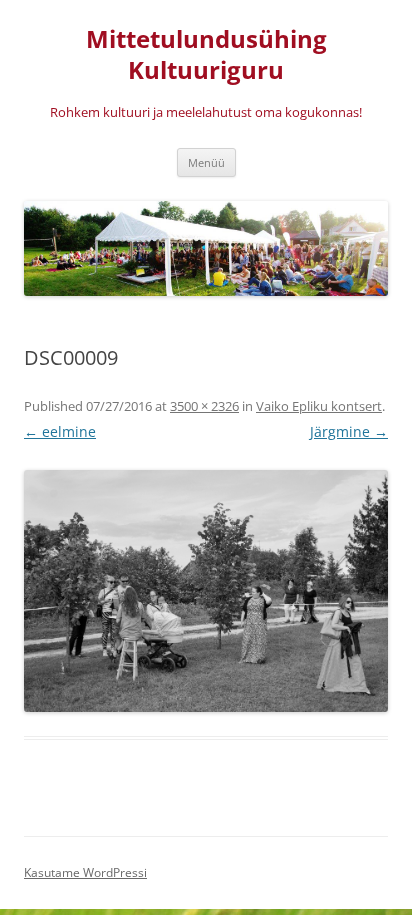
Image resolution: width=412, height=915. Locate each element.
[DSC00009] (206, 591)
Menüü (206, 162)
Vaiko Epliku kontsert (319, 406)
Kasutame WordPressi (85, 872)
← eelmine (60, 431)
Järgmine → (349, 431)
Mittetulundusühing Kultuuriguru (206, 55)
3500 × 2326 (204, 406)
